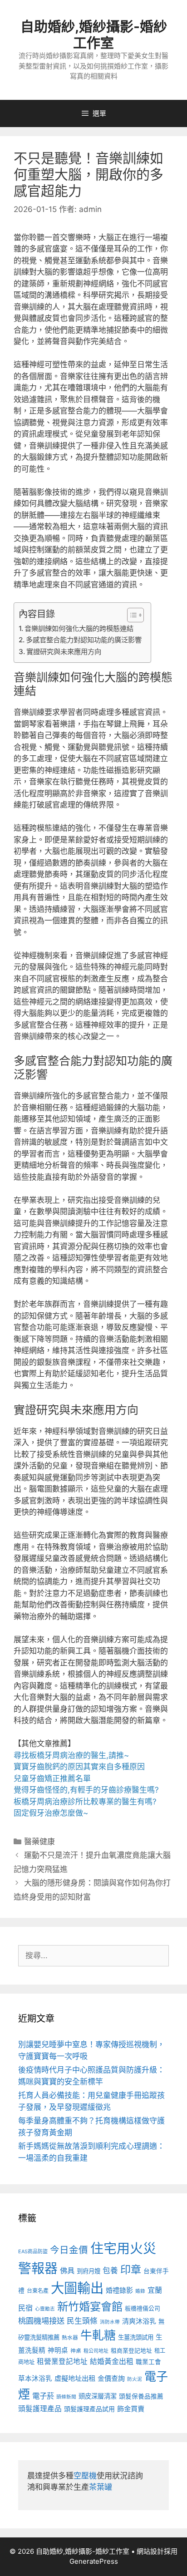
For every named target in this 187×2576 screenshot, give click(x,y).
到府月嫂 (89, 2271)
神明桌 (58, 2350)
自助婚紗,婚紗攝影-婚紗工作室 (94, 34)
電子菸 (43, 2396)
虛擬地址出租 (75, 2378)
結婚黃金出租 (112, 2362)
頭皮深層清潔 (98, 2396)
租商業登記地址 (131, 2351)
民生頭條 (82, 2321)
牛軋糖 (98, 2335)
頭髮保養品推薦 (141, 2396)
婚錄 (140, 2291)
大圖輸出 (77, 2288)
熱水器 (70, 2338)
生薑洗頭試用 (136, 2337)
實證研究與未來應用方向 (64, 652)
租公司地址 (96, 2351)
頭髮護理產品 (40, 2409)
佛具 (67, 2271)
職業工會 (148, 2362)
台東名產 (38, 2291)
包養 (110, 2271)
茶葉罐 (101, 2487)
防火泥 (135, 2379)
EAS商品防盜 (33, 2251)
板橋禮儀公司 (143, 2308)
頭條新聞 (66, 2397)
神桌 (76, 2351)
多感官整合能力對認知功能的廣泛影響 (84, 640)
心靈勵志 (45, 2309)
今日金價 (69, 2250)
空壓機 (85, 2476)
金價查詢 (111, 2378)
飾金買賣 (131, 2409)
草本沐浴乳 (35, 2379)
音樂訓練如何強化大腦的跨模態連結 (79, 628)
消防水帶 (110, 2322)
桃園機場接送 (41, 2321)
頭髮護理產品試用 (89, 2409)
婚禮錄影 (119, 2290)
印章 (131, 2270)
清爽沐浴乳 (139, 2321)
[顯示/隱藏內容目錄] (131, 615)
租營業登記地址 (62, 2362)
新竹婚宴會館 (90, 2306)
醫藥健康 (39, 1842)
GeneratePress (94, 2561)
